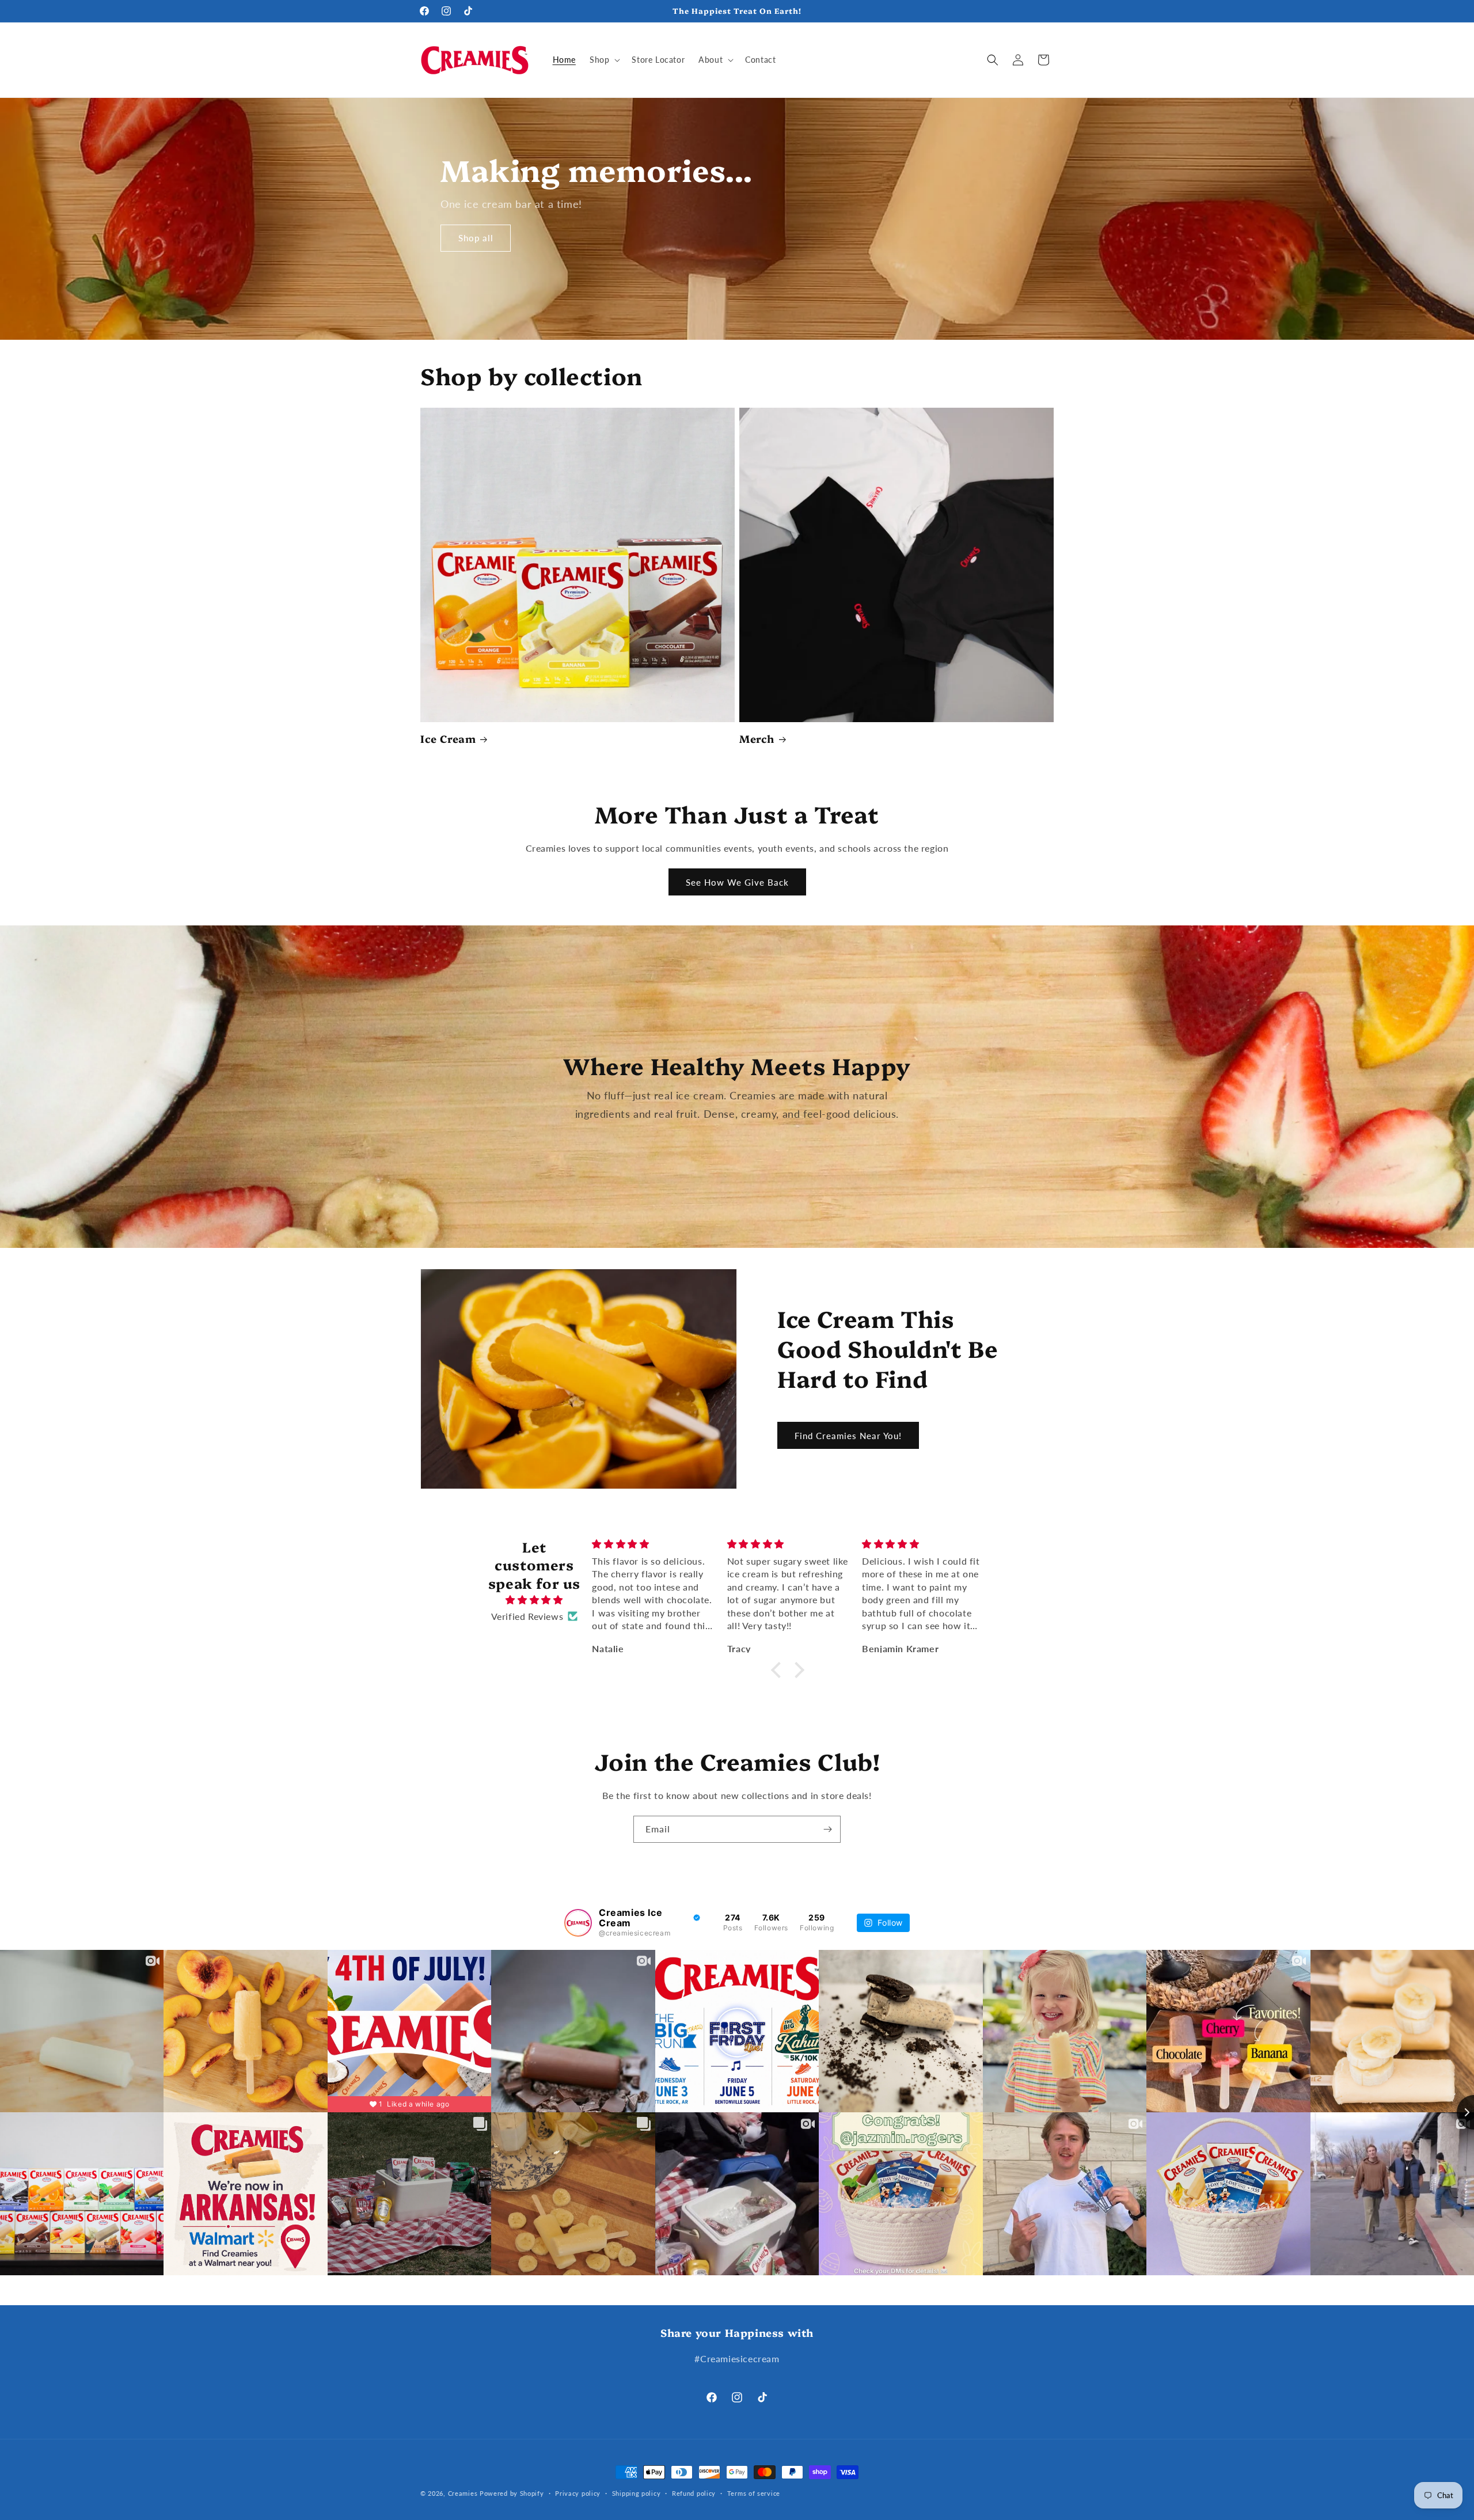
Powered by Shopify (512, 2493)
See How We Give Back (737, 882)
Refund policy (694, 2493)
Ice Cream (448, 739)
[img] (534, 1600)
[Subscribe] (827, 1829)
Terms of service (754, 2493)
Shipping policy (637, 2493)
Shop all (476, 238)
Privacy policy (578, 2493)
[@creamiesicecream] (578, 1923)
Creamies (463, 2493)
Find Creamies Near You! (848, 1436)
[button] (604, 60)
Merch (757, 739)
